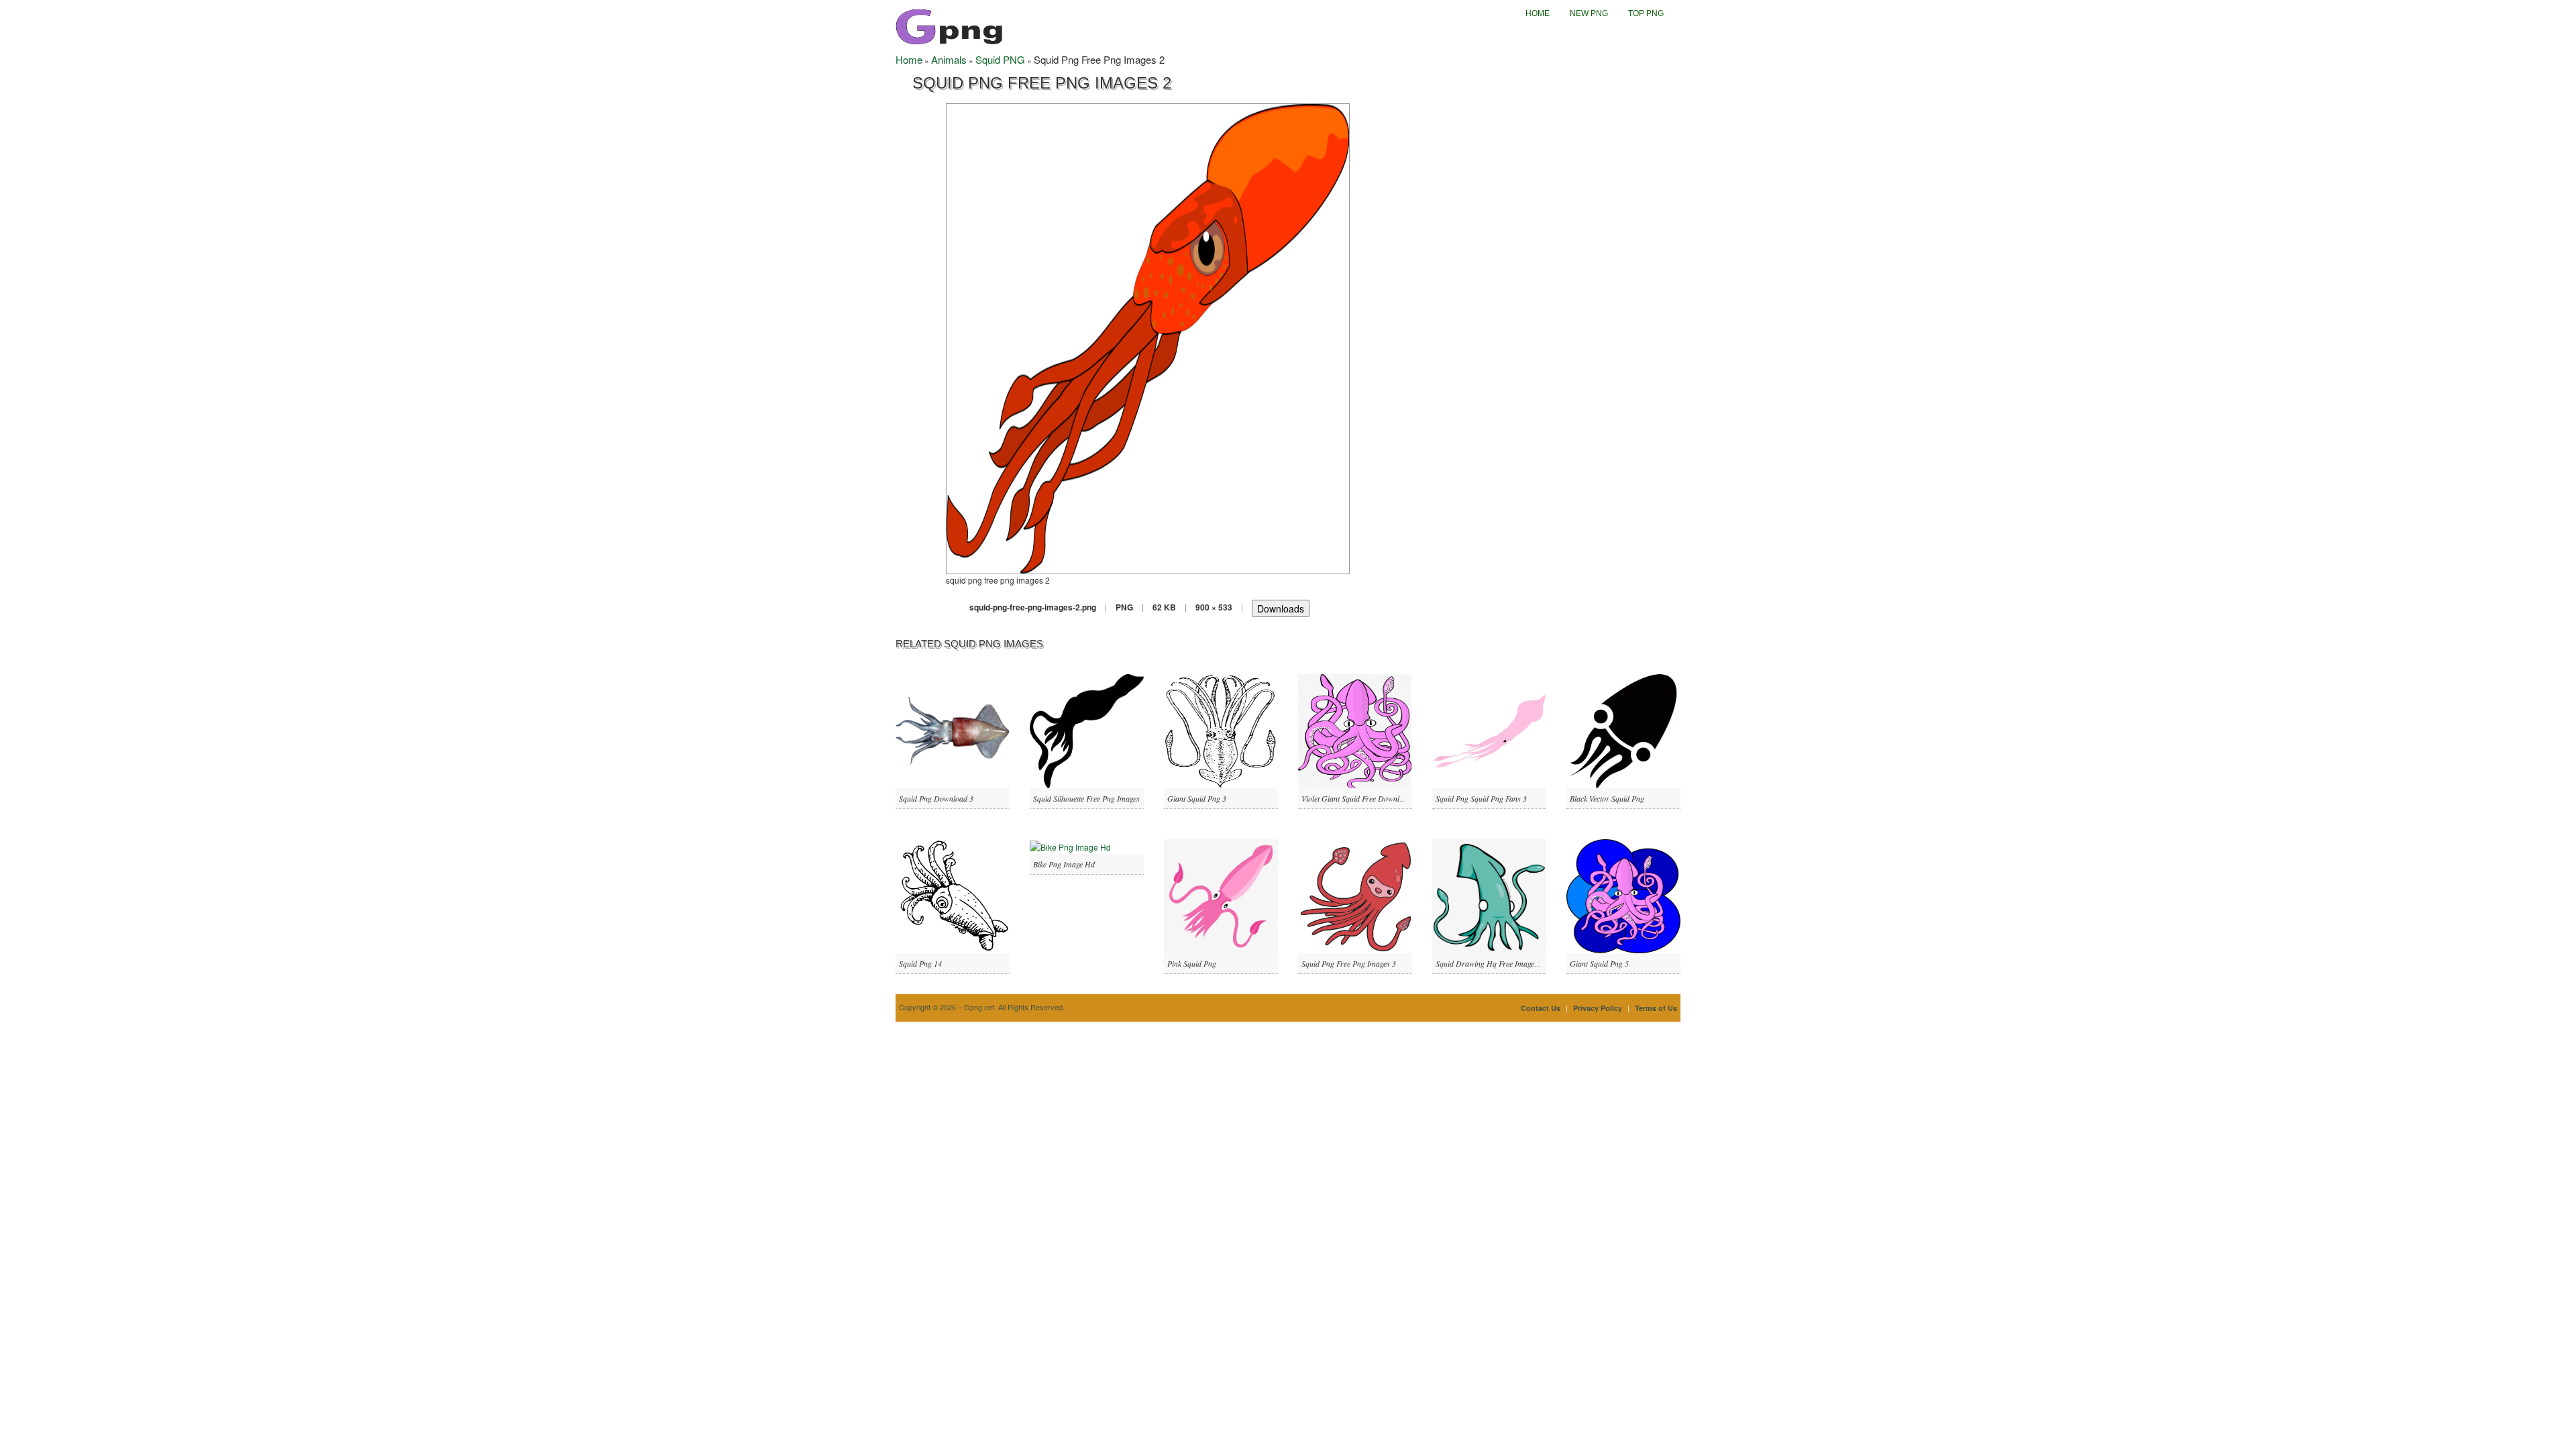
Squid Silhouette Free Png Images (1086, 798)
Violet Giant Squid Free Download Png (1364, 798)
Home (1538, 13)
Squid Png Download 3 (936, 798)
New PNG (1589, 13)
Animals (949, 59)
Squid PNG (1000, 59)
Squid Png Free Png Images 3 (1349, 963)
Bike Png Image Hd (1064, 864)
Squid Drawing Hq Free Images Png (1494, 963)
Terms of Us (1656, 1008)
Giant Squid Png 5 (1599, 963)
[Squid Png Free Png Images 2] (1148, 337)
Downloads (1281, 608)
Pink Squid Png (1192, 963)
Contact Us (1541, 1008)
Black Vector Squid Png (1607, 798)
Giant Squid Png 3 (1197, 798)
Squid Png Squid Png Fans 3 (1481, 798)
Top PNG (1646, 13)
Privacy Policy (1598, 1008)
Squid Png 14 (920, 963)
